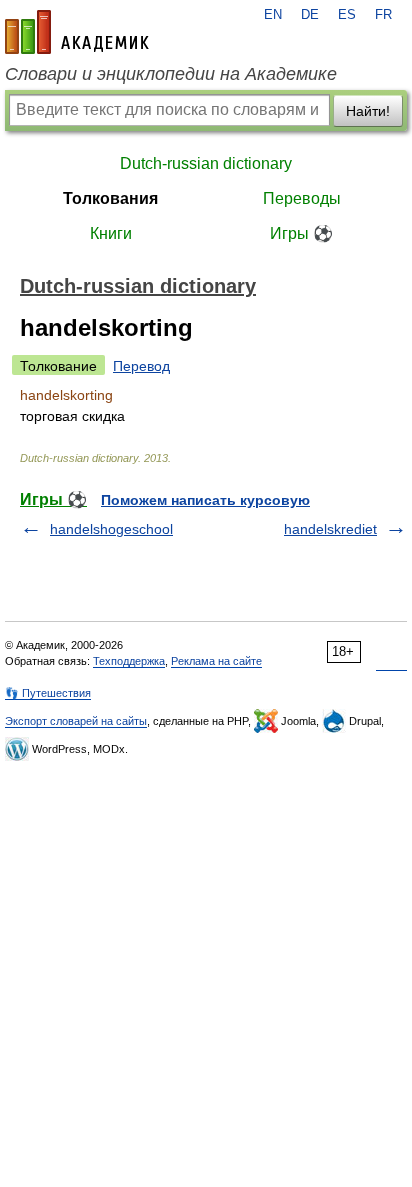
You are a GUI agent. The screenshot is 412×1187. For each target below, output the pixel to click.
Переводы (302, 198)
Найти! (368, 111)
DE (310, 15)
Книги (111, 233)
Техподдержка (129, 661)
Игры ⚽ (301, 233)
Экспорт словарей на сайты (76, 721)
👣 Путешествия (48, 693)
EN (273, 15)
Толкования (110, 198)
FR (383, 15)
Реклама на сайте (216, 661)
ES (347, 15)
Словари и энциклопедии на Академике (171, 74)
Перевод (141, 366)
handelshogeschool (111, 529)
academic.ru (77, 32)
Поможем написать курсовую (205, 500)
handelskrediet (330, 529)
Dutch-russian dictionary (206, 163)
